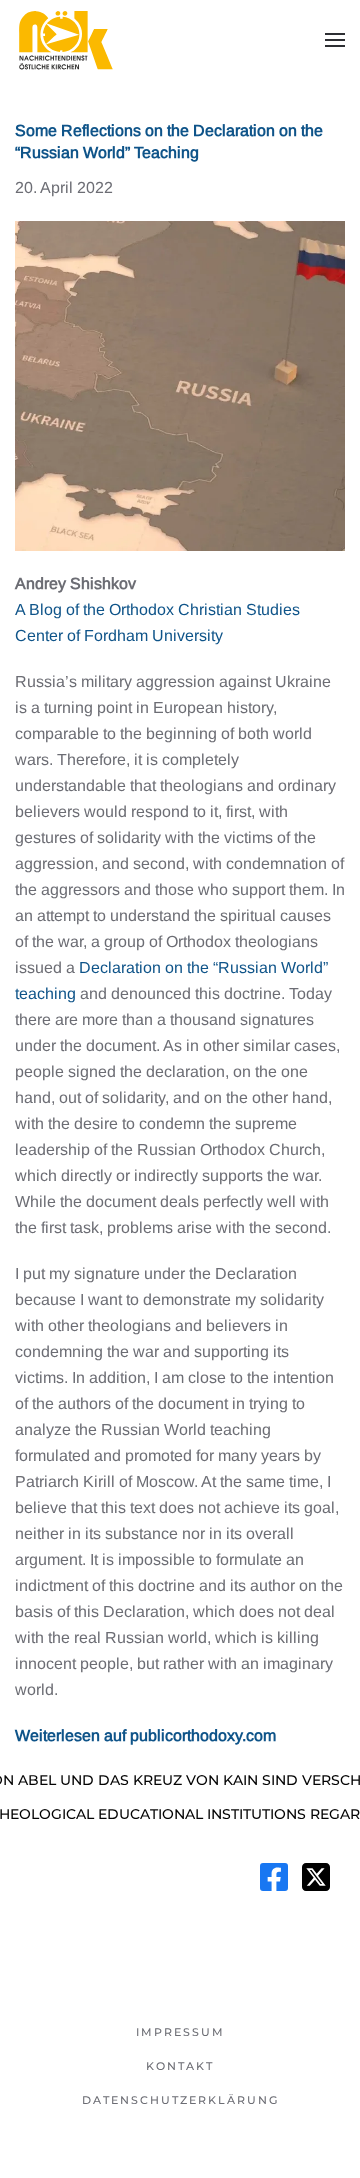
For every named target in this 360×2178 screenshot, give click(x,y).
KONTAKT (180, 2066)
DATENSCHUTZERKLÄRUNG (180, 2100)
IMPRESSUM (180, 2032)
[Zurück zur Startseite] (65, 40)
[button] (335, 40)
